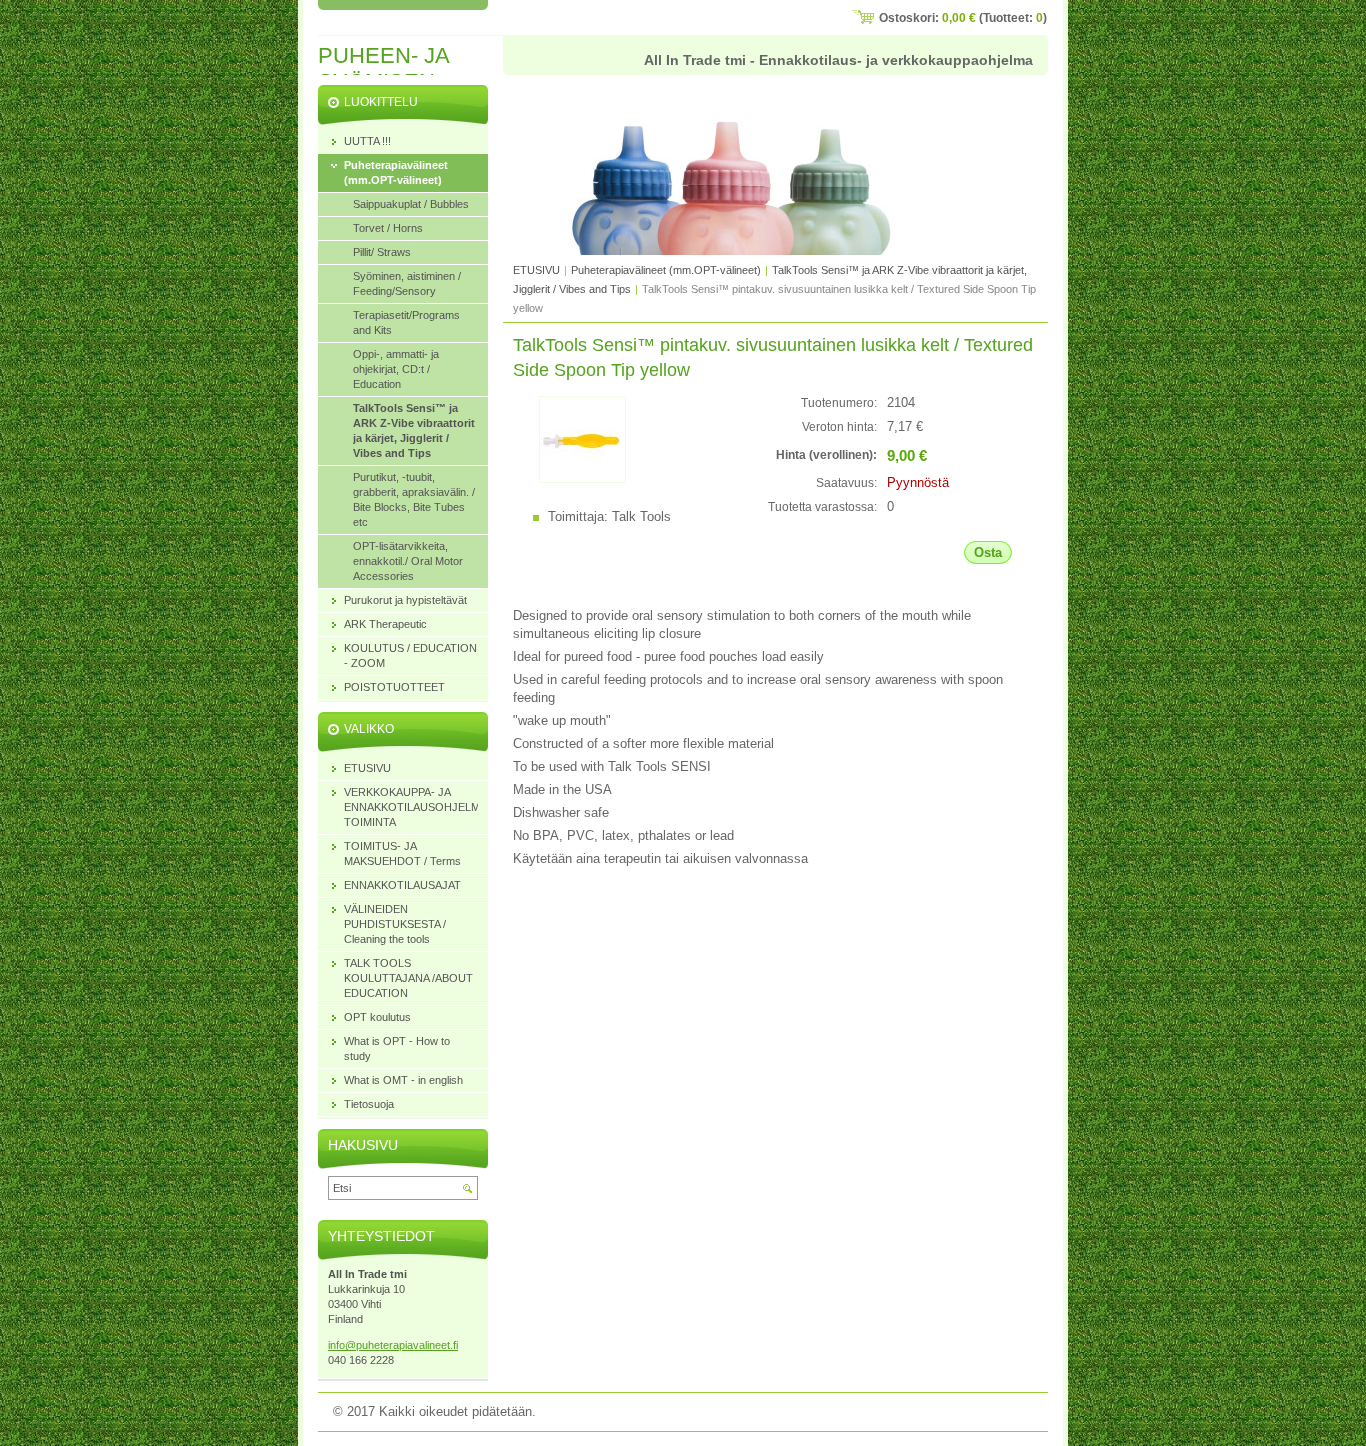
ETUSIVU (536, 270)
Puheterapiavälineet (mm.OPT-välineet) (666, 270)
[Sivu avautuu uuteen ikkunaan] (582, 478)
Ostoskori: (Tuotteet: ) (963, 18)
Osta (988, 552)
